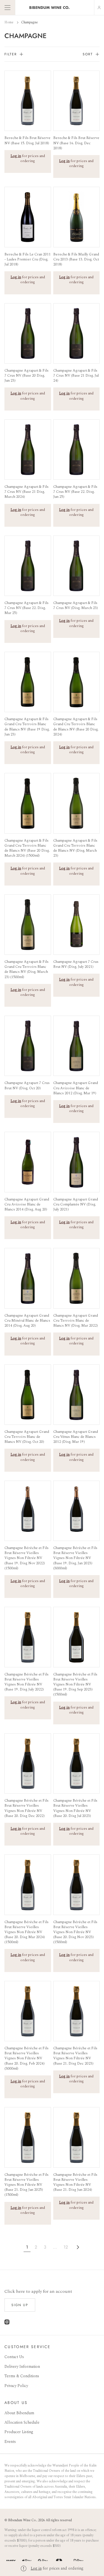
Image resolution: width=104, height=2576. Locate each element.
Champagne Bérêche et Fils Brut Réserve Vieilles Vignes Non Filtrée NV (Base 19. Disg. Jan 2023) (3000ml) (75, 1558)
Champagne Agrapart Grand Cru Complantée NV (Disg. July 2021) (76, 1204)
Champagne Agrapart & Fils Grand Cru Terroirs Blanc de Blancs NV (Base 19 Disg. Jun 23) (27, 727)
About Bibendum (19, 2413)
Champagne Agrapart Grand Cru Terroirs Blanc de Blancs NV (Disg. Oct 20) (27, 1437)
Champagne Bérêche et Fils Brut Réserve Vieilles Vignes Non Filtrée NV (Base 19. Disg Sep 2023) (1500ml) (75, 1684)
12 (66, 2247)
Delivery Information (22, 2367)
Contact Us (14, 2357)
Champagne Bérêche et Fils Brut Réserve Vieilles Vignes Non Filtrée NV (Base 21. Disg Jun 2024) (75, 2182)
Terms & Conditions (22, 2376)
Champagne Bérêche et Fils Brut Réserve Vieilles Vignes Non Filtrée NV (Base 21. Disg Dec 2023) (75, 2056)
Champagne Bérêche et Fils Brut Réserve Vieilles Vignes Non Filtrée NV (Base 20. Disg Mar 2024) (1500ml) (26, 1932)
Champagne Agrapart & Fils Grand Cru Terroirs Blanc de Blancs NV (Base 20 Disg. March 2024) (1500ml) (27, 848)
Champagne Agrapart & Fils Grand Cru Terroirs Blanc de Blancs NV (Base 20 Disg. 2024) (76, 727)
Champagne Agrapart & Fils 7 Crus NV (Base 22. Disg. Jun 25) (75, 492)
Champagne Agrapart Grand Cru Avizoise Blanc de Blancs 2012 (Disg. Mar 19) (76, 1088)
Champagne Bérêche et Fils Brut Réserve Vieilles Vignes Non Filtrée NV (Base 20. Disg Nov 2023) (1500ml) (75, 1932)
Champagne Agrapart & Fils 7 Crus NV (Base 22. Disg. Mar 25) (26, 608)
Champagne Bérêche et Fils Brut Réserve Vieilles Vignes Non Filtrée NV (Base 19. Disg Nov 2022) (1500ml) (26, 1558)
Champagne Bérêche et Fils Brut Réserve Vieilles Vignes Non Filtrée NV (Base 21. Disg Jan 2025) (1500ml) (26, 2185)
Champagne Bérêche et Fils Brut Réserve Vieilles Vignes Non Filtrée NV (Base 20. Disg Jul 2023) (75, 1808)
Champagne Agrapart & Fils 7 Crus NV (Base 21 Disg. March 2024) (26, 492)
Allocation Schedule (22, 2422)
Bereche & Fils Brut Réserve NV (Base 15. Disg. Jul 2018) (27, 140)
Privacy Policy (16, 2386)
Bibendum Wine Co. (22, 2520)
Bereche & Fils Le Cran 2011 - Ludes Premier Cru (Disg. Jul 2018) (28, 259)
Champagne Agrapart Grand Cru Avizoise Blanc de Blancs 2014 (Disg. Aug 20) (27, 1204)
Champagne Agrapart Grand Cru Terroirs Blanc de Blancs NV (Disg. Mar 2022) (76, 1321)
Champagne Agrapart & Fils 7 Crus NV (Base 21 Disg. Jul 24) (76, 376)
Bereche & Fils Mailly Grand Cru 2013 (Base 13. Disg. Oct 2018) (76, 259)
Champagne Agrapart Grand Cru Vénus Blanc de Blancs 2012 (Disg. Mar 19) (76, 1437)
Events (10, 2442)
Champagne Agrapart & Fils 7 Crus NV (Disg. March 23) (76, 605)
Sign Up (20, 2305)
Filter (11, 54)
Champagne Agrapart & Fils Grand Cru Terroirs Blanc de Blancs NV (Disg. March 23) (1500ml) (26, 969)
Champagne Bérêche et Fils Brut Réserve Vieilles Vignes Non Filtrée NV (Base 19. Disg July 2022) (26, 1682)
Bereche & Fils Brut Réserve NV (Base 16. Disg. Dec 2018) (76, 143)
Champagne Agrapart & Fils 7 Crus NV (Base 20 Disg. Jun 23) (26, 376)
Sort (88, 54)
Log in (36, 2568)
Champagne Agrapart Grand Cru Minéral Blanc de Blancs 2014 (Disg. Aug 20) (27, 1321)
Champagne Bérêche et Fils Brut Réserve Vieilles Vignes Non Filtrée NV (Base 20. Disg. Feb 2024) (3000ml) (26, 2058)
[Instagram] (7, 2323)
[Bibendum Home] (50, 8)
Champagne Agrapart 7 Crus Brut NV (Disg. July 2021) (76, 964)
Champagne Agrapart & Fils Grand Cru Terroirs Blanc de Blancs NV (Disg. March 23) (75, 848)
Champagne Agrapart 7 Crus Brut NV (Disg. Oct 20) (27, 1085)
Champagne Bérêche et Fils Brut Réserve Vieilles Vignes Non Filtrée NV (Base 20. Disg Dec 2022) (26, 1808)
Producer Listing (19, 2432)
